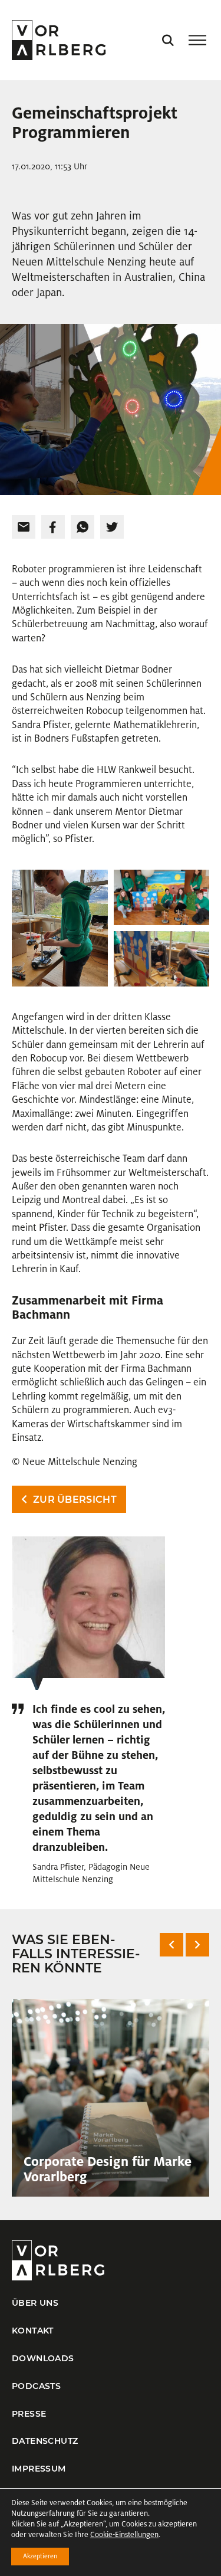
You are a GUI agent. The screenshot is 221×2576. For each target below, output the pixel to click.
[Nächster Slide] (197, 1945)
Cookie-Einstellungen (124, 2535)
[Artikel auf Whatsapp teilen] (83, 527)
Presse (29, 2414)
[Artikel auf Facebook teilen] (53, 527)
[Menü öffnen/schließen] (197, 40)
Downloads (43, 2358)
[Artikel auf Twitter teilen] (112, 527)
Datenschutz (45, 2441)
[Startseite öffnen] (59, 40)
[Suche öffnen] (168, 40)
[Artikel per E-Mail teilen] (24, 527)
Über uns (35, 2303)
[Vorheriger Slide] (171, 1945)
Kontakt (33, 2331)
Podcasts (36, 2386)
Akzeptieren (40, 2556)
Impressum (39, 2469)
